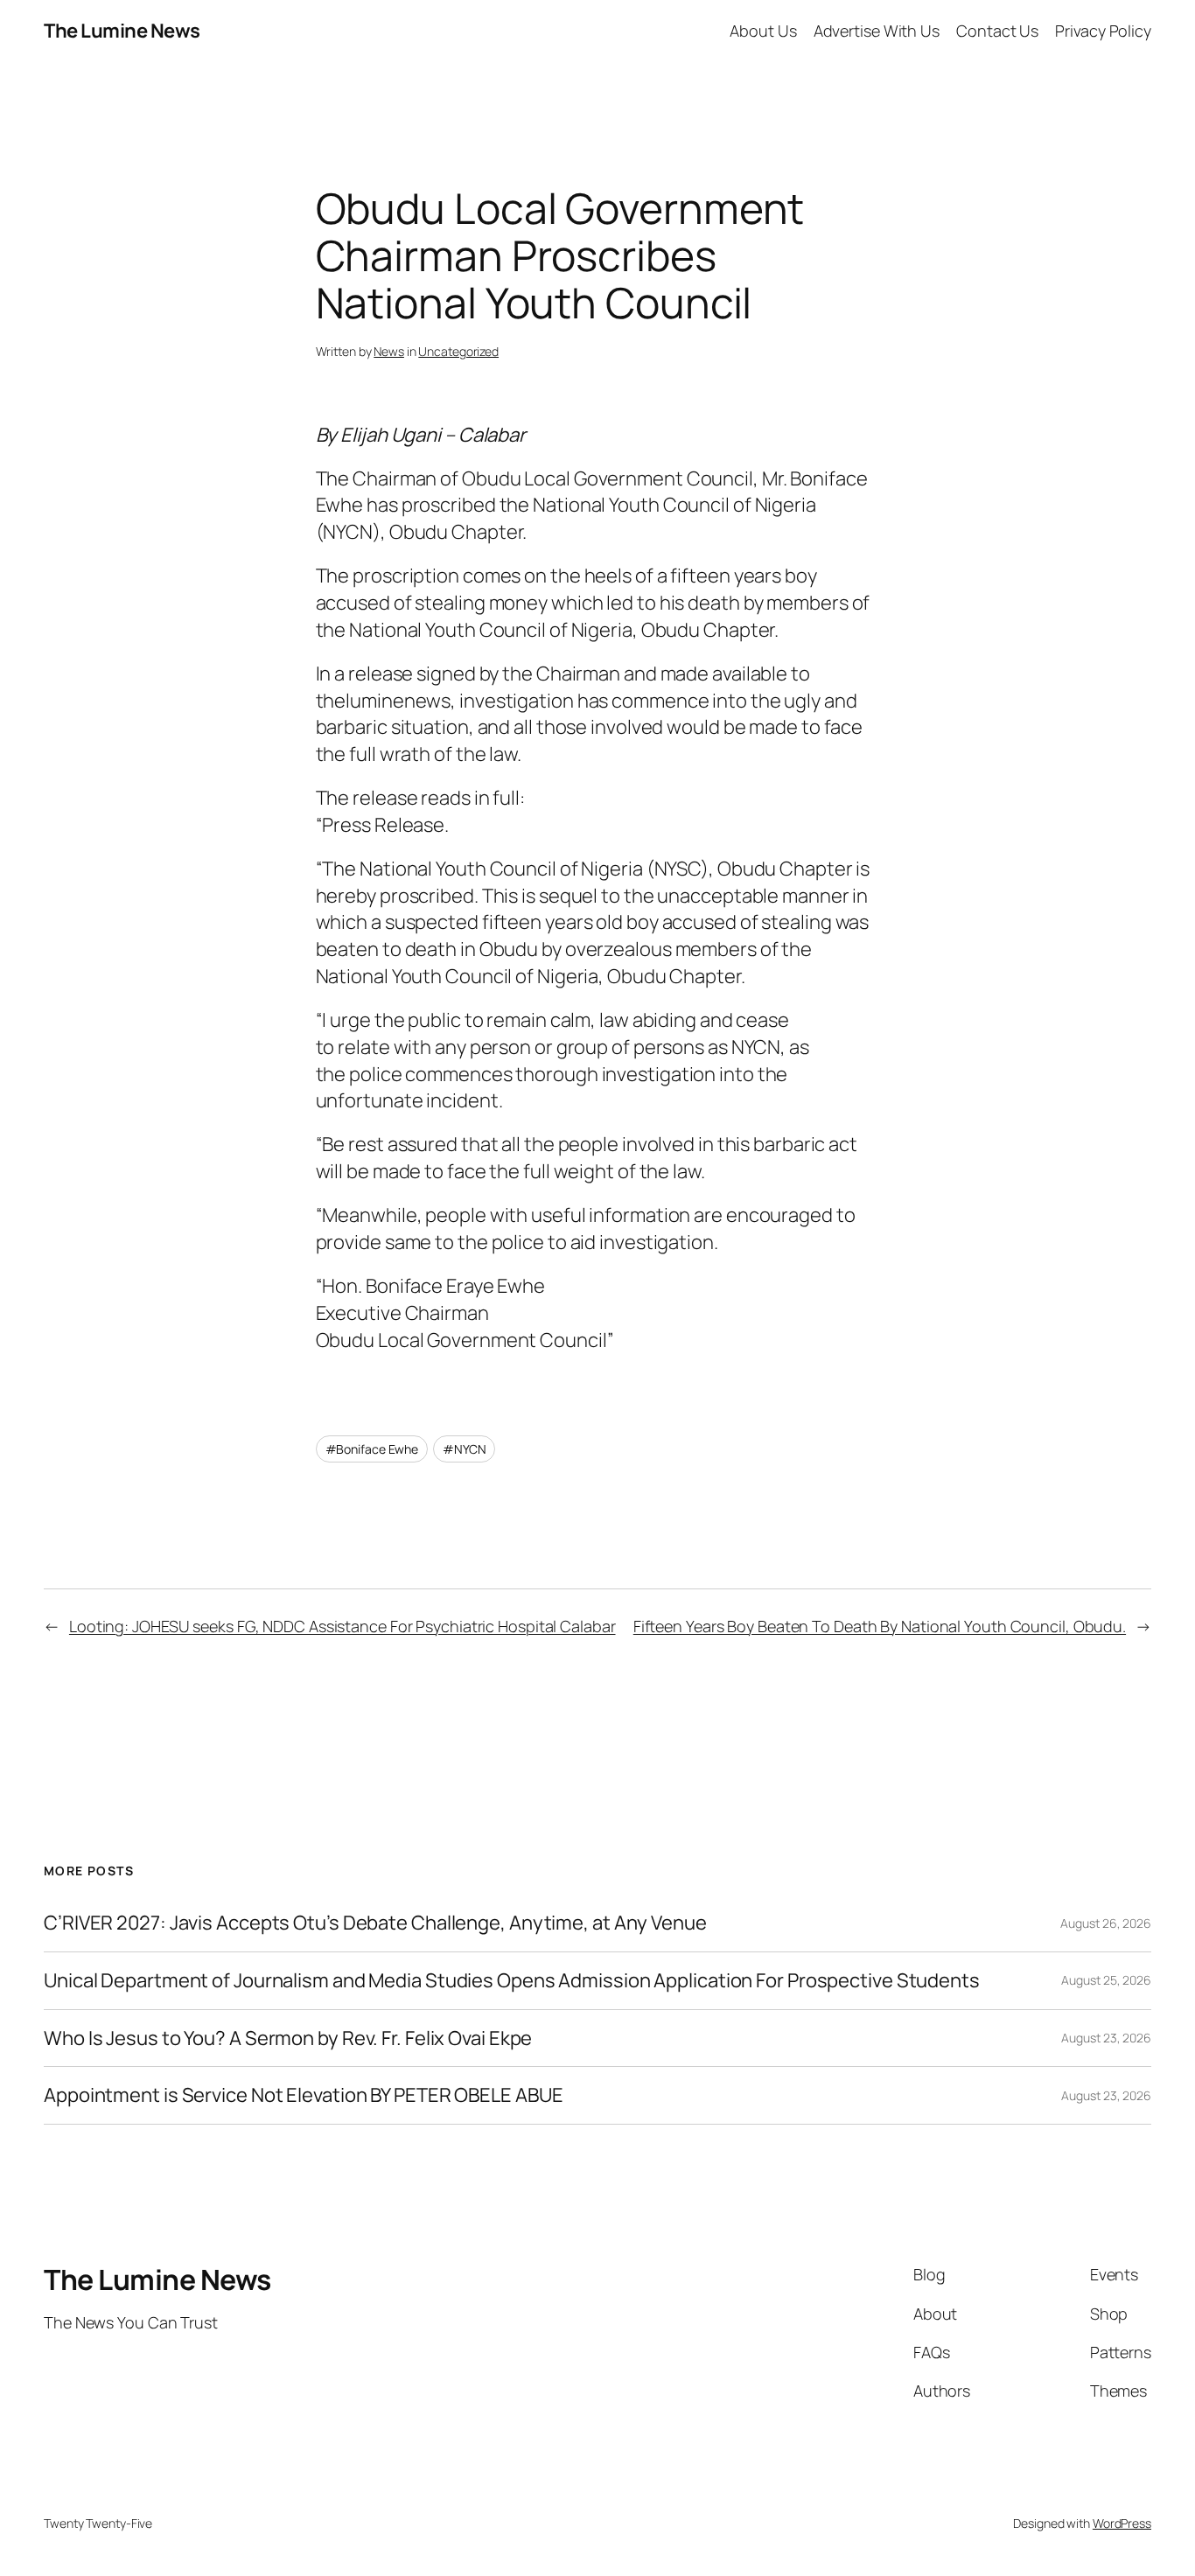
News (389, 351)
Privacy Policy (1103, 31)
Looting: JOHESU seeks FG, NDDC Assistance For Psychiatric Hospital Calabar (342, 1626)
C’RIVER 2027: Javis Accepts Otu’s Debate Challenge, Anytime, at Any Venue (375, 1923)
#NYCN (465, 1449)
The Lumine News (122, 31)
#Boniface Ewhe (372, 1449)
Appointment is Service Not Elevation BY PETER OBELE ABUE (303, 2095)
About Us (763, 31)
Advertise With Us (877, 31)
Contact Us (997, 31)
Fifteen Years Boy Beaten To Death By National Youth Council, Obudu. (880, 1626)
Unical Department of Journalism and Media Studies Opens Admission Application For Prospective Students (512, 1981)
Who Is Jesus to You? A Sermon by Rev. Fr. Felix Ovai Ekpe (288, 2038)
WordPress (1122, 2523)
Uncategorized (458, 351)
